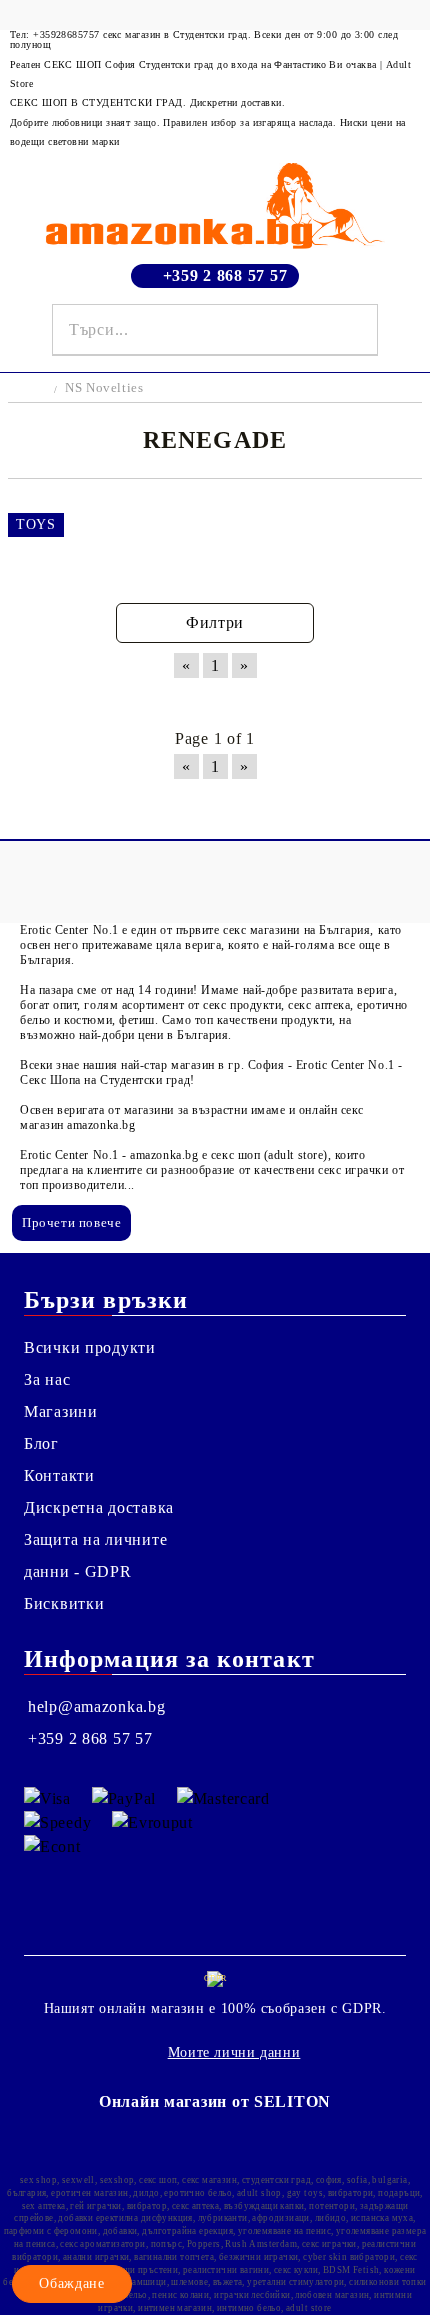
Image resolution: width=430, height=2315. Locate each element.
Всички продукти (90, 1347)
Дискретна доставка (99, 1507)
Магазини (61, 1411)
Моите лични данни (234, 2052)
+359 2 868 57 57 (225, 275)
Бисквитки (64, 1603)
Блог (41, 1443)
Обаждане (71, 2283)
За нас (47, 1379)
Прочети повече (71, 1222)
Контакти (59, 1475)
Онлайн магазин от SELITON (215, 2101)
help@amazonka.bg (97, 1706)
